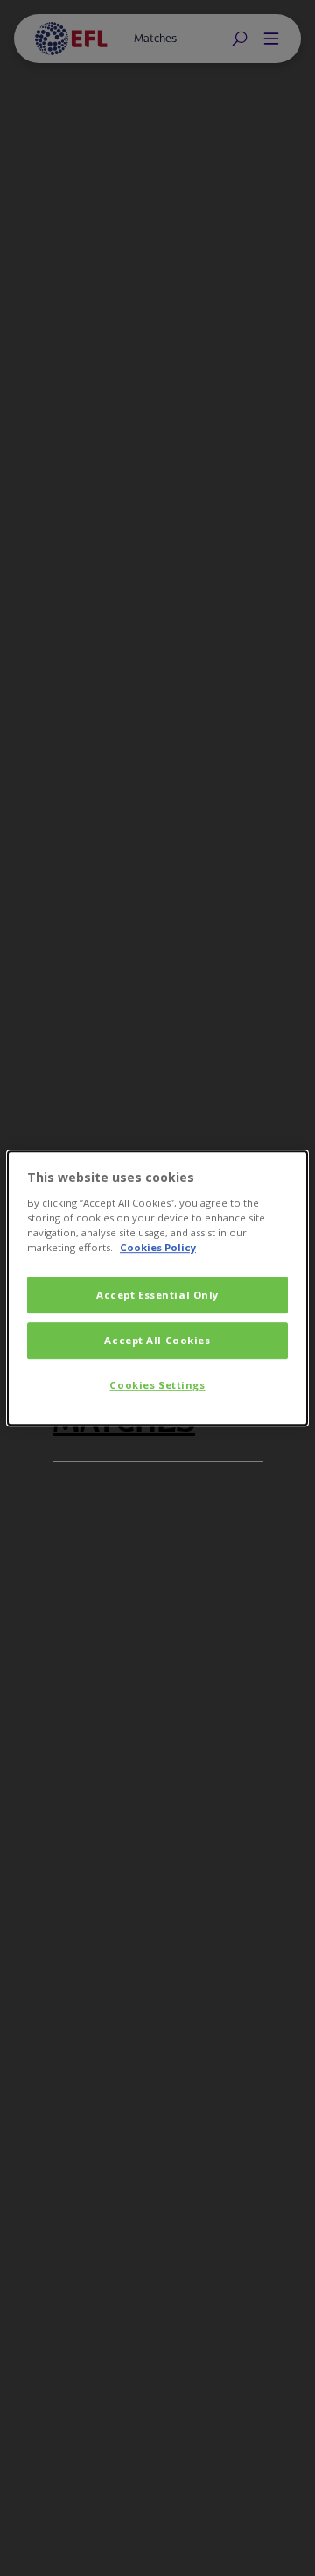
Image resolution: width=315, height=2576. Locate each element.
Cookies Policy (158, 1247)
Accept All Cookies (157, 1340)
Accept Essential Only (157, 1295)
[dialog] (157, 1288)
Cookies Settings (157, 1385)
